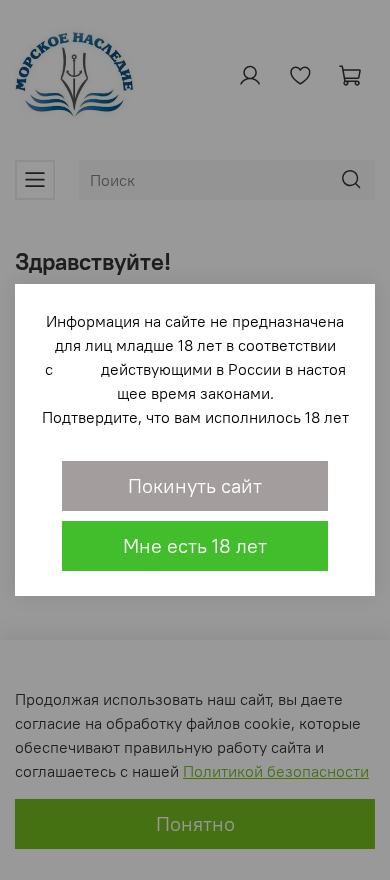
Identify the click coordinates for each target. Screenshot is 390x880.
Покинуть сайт (195, 485)
